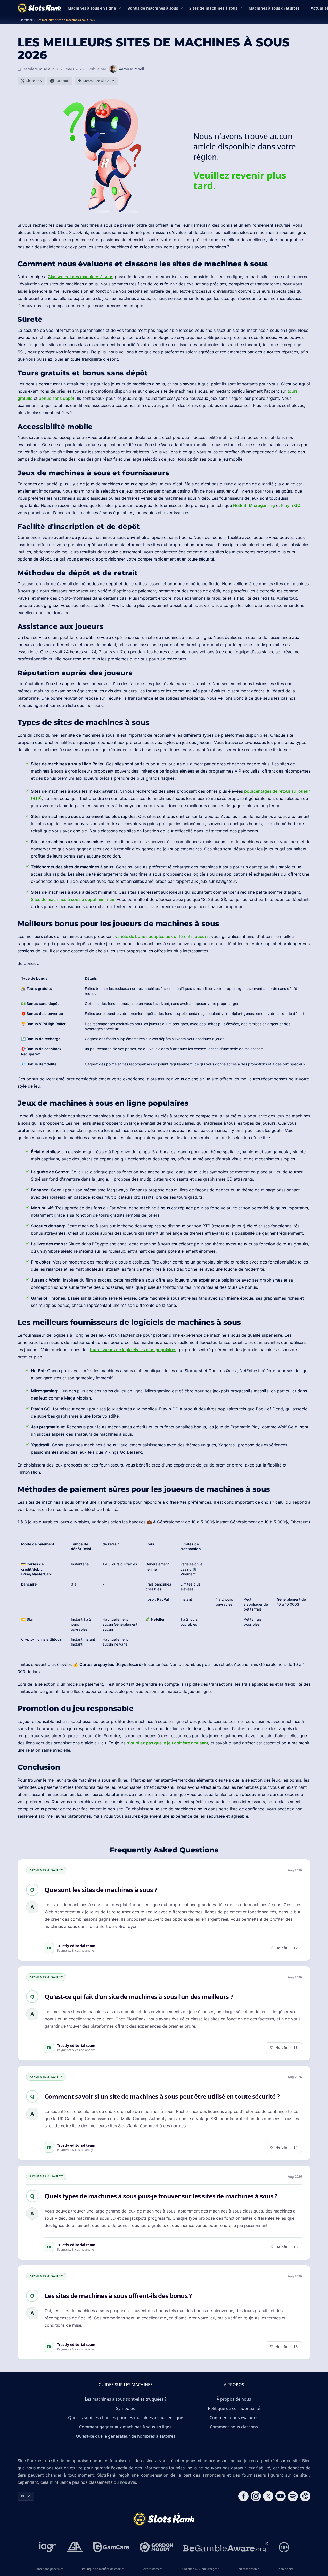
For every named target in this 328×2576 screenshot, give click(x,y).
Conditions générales (49, 2569)
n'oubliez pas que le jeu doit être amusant (167, 1743)
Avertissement (153, 2569)
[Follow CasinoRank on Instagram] (256, 2496)
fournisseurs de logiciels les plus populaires (133, 1350)
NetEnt (240, 505)
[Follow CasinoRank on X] (268, 2496)
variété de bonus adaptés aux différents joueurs (162, 936)
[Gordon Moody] (156, 2547)
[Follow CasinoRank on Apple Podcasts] (305, 2496)
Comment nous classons (234, 2427)
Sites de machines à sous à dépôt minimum (73, 899)
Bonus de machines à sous (153, 8)
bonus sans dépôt (56, 398)
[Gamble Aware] (226, 2547)
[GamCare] (111, 2547)
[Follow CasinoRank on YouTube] (281, 2496)
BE (23, 2496)
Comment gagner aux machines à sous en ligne (125, 2427)
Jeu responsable (248, 2569)
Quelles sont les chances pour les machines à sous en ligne (126, 2418)
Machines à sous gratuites (274, 8)
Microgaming (262, 505)
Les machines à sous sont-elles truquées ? (126, 2399)
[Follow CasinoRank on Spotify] (293, 2496)
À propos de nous (234, 2399)
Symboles (125, 2408)
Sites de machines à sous (213, 8)
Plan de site (286, 2569)
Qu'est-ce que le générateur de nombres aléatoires (126, 2436)
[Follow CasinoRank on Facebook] (243, 2496)
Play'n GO (291, 505)
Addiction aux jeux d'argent (200, 2569)
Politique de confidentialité (234, 2408)
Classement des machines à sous (81, 277)
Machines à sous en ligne (92, 8)
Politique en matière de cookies (103, 2569)
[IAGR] (48, 2547)
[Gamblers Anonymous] (75, 2547)
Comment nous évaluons (234, 2418)
